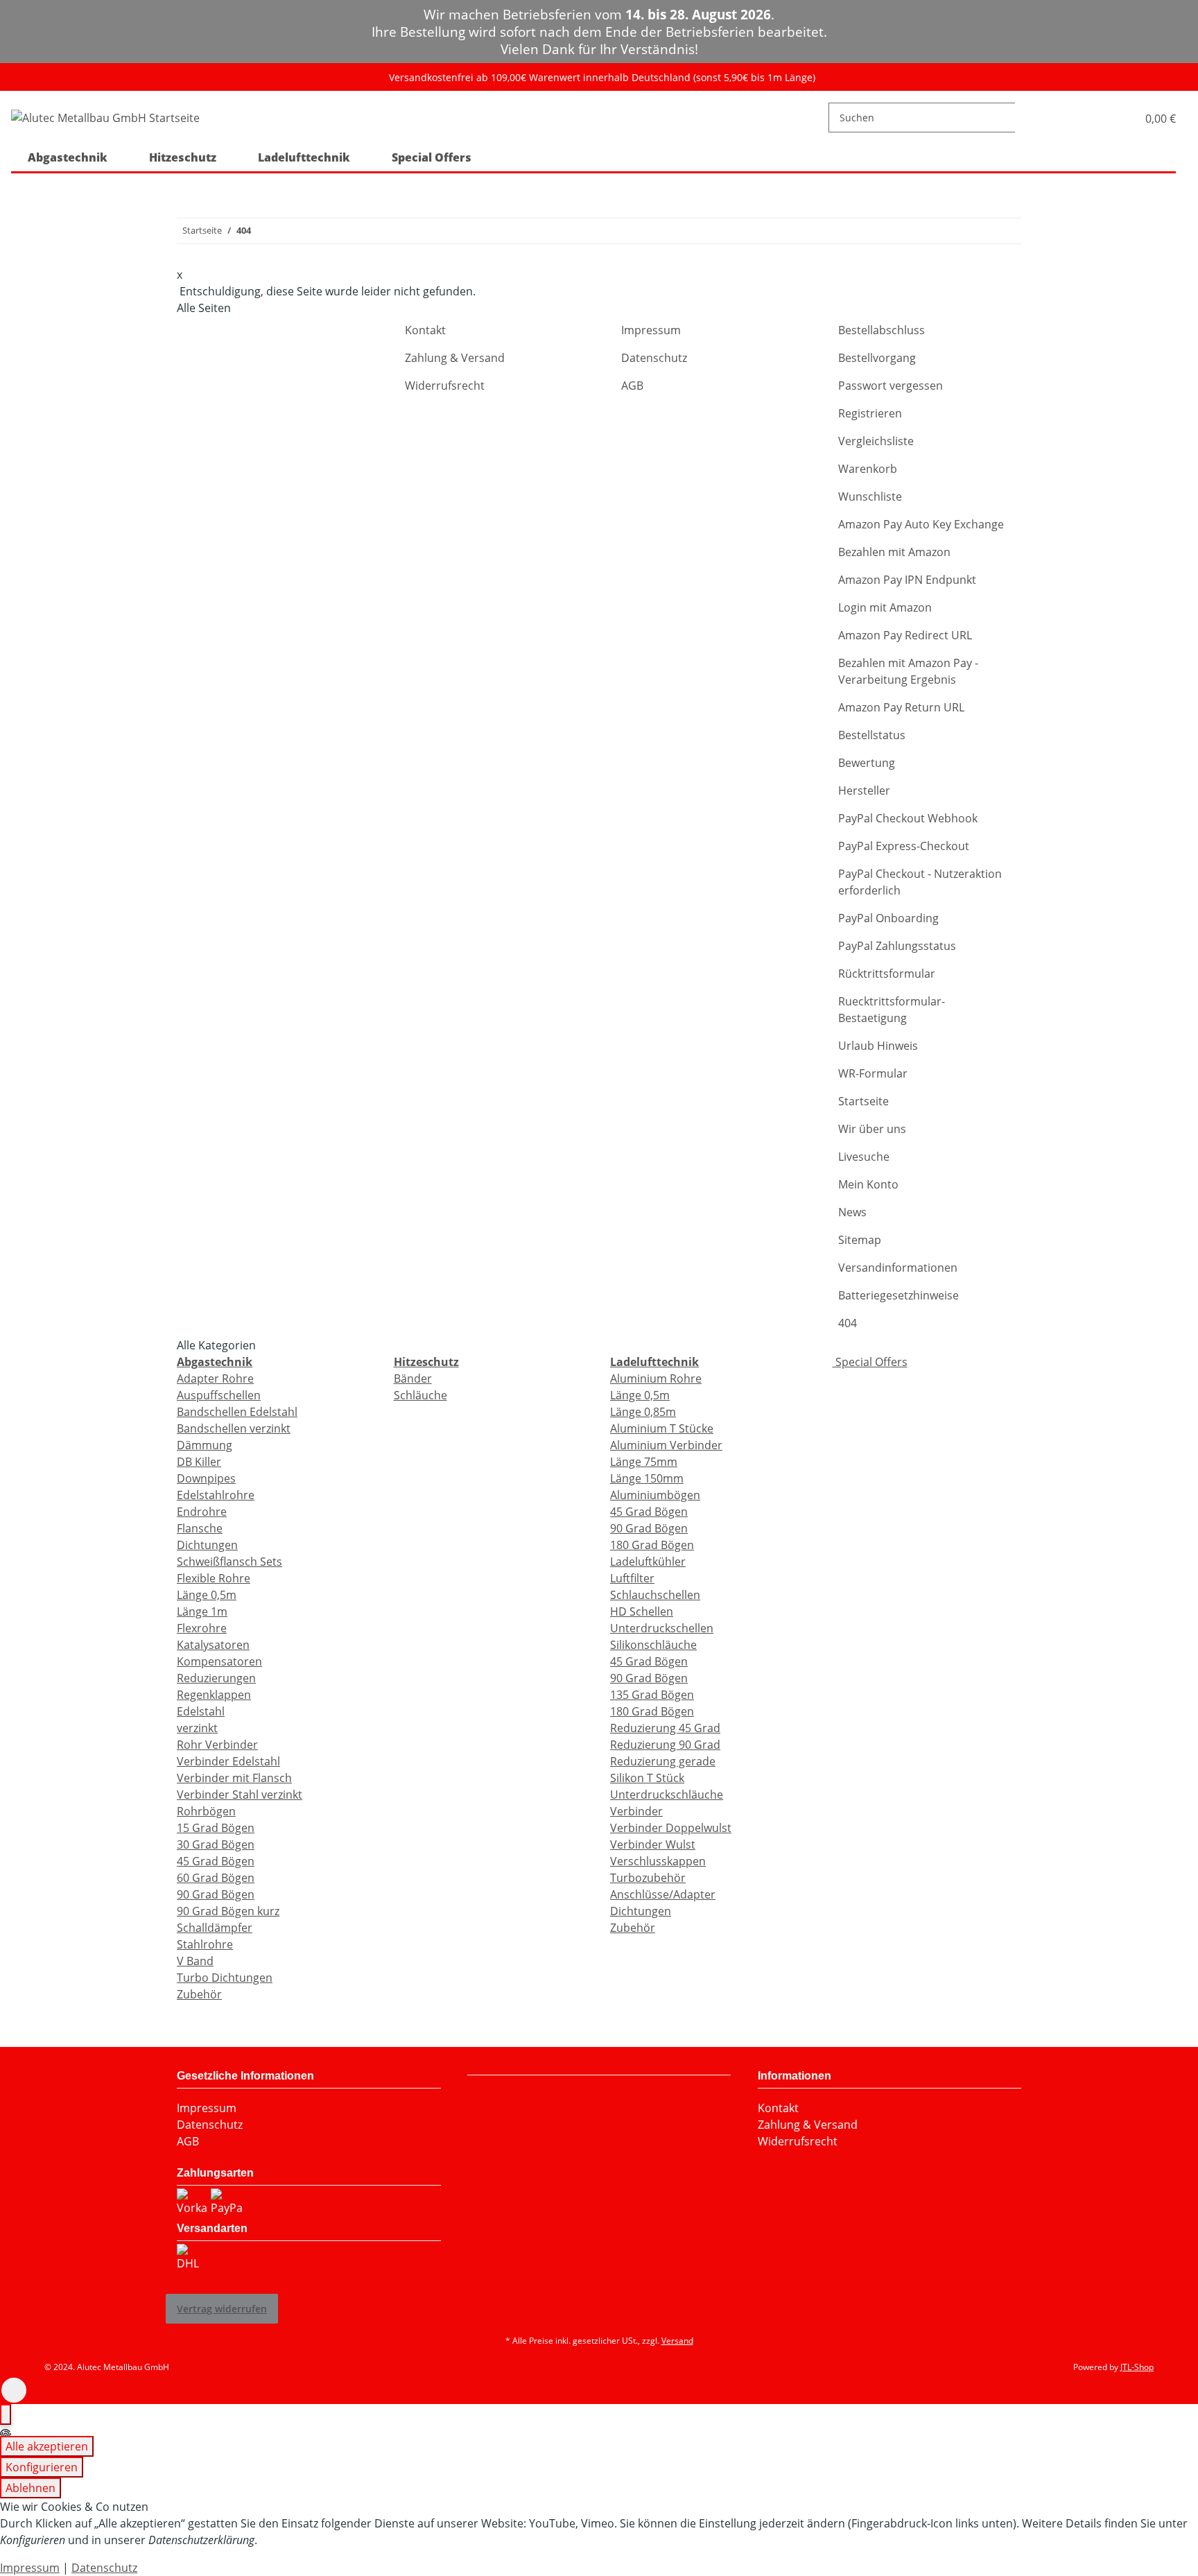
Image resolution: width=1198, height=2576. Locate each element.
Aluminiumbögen (655, 1495)
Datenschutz (654, 358)
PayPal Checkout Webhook (908, 818)
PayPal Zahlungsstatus (897, 946)
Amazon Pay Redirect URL (905, 635)
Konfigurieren (42, 2467)
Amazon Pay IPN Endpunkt (907, 580)
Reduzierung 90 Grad (665, 1745)
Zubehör (199, 1994)
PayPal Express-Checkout (904, 846)
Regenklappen (214, 1695)
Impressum (651, 330)
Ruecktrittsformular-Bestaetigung (892, 1010)
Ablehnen (31, 2488)
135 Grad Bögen (652, 1695)
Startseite (863, 1101)
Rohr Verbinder (217, 1745)
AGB (632, 386)
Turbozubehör (648, 1878)
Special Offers (870, 1362)
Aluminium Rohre (656, 1378)
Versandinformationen (898, 1268)
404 (848, 1323)
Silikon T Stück (647, 1778)
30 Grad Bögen (216, 1844)
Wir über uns (872, 1129)
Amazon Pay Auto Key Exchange (921, 524)
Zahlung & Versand (455, 358)
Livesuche (864, 1157)
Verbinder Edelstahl (228, 1761)
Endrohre (202, 1512)
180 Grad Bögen (652, 1545)
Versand (677, 2341)
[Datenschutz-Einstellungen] (6, 2414)
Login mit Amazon (885, 607)
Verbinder (636, 1811)
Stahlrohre (205, 1944)
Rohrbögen (206, 1811)
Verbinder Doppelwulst (671, 1828)
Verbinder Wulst (653, 1844)
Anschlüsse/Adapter (663, 1894)
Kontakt (425, 330)
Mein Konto (868, 1184)
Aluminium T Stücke (662, 1428)
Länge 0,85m (643, 1412)
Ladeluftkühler (648, 1562)
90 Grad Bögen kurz (228, 1911)
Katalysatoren (213, 1645)
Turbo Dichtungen (225, 1978)
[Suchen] (1026, 118)
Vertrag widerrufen (222, 2309)
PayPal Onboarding (888, 918)
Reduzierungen (216, 1678)
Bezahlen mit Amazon (894, 552)
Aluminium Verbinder (666, 1445)
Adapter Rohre (215, 1378)
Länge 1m (202, 1611)
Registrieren (870, 413)
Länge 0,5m (207, 1595)
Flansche (200, 1528)
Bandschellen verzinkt (234, 1428)
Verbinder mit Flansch (234, 1778)
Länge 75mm (644, 1462)
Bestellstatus (872, 735)
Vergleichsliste (876, 441)
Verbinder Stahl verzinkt (240, 1795)
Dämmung (205, 1445)
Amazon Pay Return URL (901, 707)
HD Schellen (642, 1611)
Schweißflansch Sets (229, 1562)
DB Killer (199, 1462)
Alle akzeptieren (47, 2446)
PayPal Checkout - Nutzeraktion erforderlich (920, 882)
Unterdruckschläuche (667, 1795)
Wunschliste (870, 496)
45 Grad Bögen (216, 1861)
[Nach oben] (14, 2390)
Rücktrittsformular (887, 974)
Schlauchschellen (655, 1595)
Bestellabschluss (882, 330)
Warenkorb (868, 469)
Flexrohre (202, 1628)
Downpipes (206, 1478)
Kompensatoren (219, 1661)
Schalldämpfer (215, 1928)
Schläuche (420, 1395)
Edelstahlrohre (216, 1495)
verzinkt (197, 1728)
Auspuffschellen (219, 1395)
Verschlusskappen (658, 1861)
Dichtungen (207, 1545)
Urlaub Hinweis (878, 1046)
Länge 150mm (647, 1478)
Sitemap (860, 1240)
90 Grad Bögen (216, 1894)
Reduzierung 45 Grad (665, 1728)
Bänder (413, 1378)
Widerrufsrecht (445, 386)
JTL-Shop (1137, 2367)
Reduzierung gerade (663, 1761)
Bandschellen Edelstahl (237, 1412)
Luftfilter (632, 1578)
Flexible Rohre (214, 1578)
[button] (1112, 118)
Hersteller (864, 790)
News (852, 1212)
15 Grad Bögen (216, 1828)
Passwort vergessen (891, 386)
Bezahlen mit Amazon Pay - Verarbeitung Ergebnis (908, 671)
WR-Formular (873, 1073)
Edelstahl (201, 1711)
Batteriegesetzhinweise (899, 1295)
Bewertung (867, 763)
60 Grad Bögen (216, 1878)
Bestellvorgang (877, 358)
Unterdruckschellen (662, 1628)
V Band (195, 1961)
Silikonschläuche (653, 1645)
